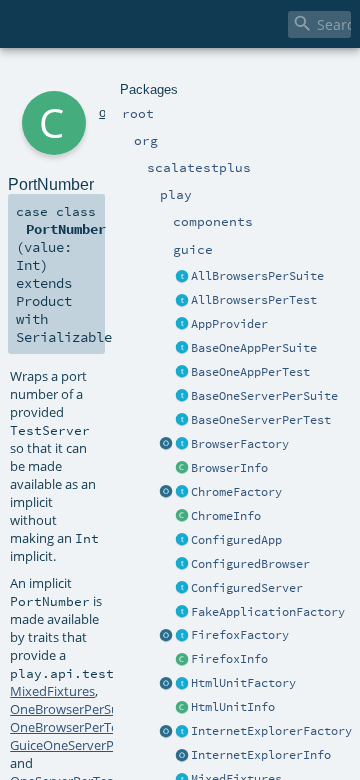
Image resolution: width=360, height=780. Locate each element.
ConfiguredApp (236, 540)
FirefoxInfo (229, 659)
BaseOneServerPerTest (261, 420)
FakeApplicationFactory (268, 612)
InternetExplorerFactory (271, 731)
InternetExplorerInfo (261, 755)
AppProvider (229, 324)
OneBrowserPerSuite (72, 709)
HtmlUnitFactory (243, 683)
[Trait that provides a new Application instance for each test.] (182, 373)
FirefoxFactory (240, 635)
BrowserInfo (229, 468)
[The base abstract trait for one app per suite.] (182, 349)
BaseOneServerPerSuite (264, 396)
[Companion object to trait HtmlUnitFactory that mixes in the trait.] (166, 684)
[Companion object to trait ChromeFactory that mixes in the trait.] (166, 493)
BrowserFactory (240, 444)
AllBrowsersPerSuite (257, 276)
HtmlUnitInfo (233, 707)
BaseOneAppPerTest (250, 372)
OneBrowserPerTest (69, 727)
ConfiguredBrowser (250, 564)
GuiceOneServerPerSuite (83, 745)
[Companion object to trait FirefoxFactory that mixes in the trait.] (166, 636)
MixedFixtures (52, 691)
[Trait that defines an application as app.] (182, 325)
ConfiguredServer (247, 588)
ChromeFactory (236, 492)
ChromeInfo (226, 516)
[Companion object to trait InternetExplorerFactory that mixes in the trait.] (166, 732)
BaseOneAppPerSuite (254, 348)
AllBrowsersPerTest (254, 300)
